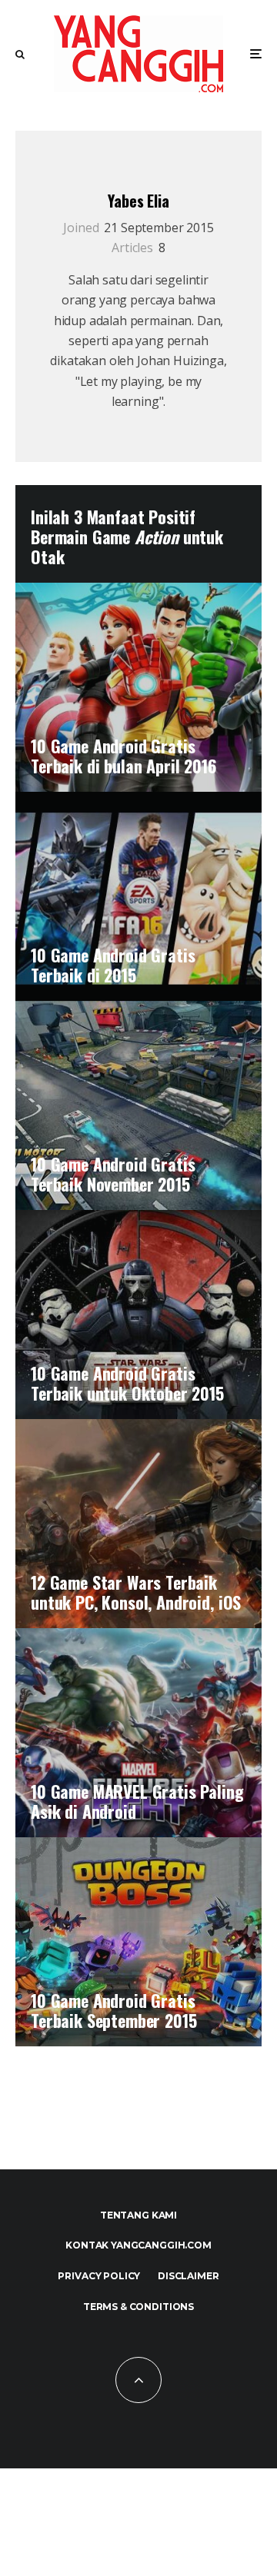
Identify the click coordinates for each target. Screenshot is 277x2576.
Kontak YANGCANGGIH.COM (138, 2245)
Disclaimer (188, 2276)
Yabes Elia (138, 201)
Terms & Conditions (138, 2307)
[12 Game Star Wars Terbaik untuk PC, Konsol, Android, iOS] (138, 1524)
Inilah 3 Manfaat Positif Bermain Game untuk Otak (127, 537)
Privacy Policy (99, 2276)
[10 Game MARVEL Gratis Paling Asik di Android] (138, 1733)
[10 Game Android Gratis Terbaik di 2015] (138, 896)
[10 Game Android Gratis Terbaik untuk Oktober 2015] (138, 1315)
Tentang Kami (138, 2215)
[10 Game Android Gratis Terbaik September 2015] (138, 1942)
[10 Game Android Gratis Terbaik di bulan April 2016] (138, 687)
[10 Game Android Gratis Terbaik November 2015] (138, 1105)
